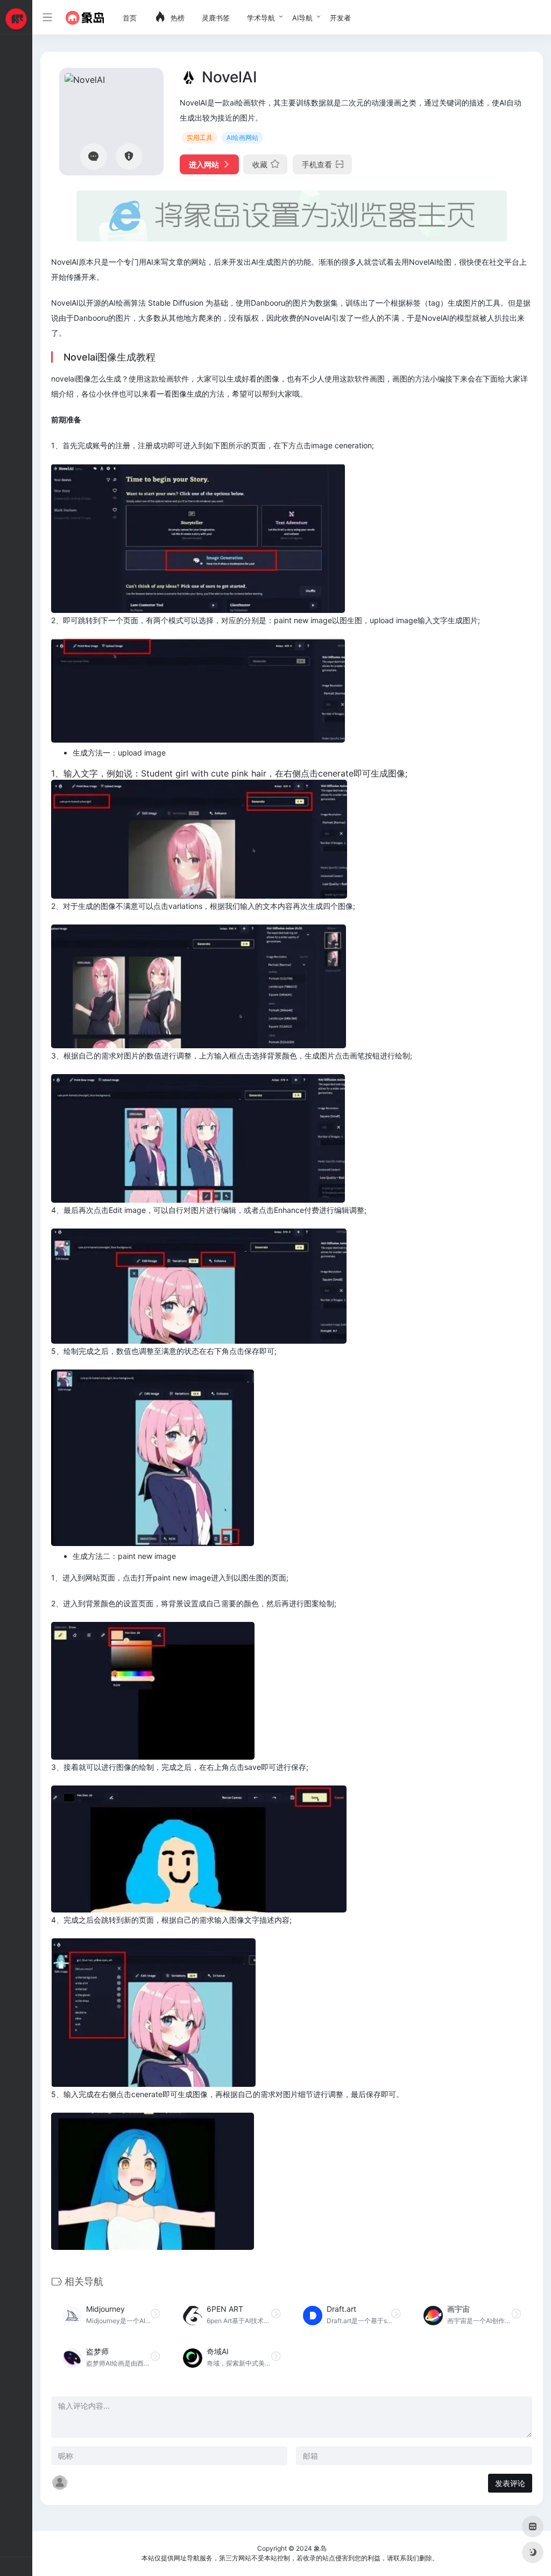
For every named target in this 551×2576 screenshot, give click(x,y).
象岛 (320, 2548)
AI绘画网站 (242, 137)
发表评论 (510, 2483)
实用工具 (200, 137)
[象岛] (85, 17)
